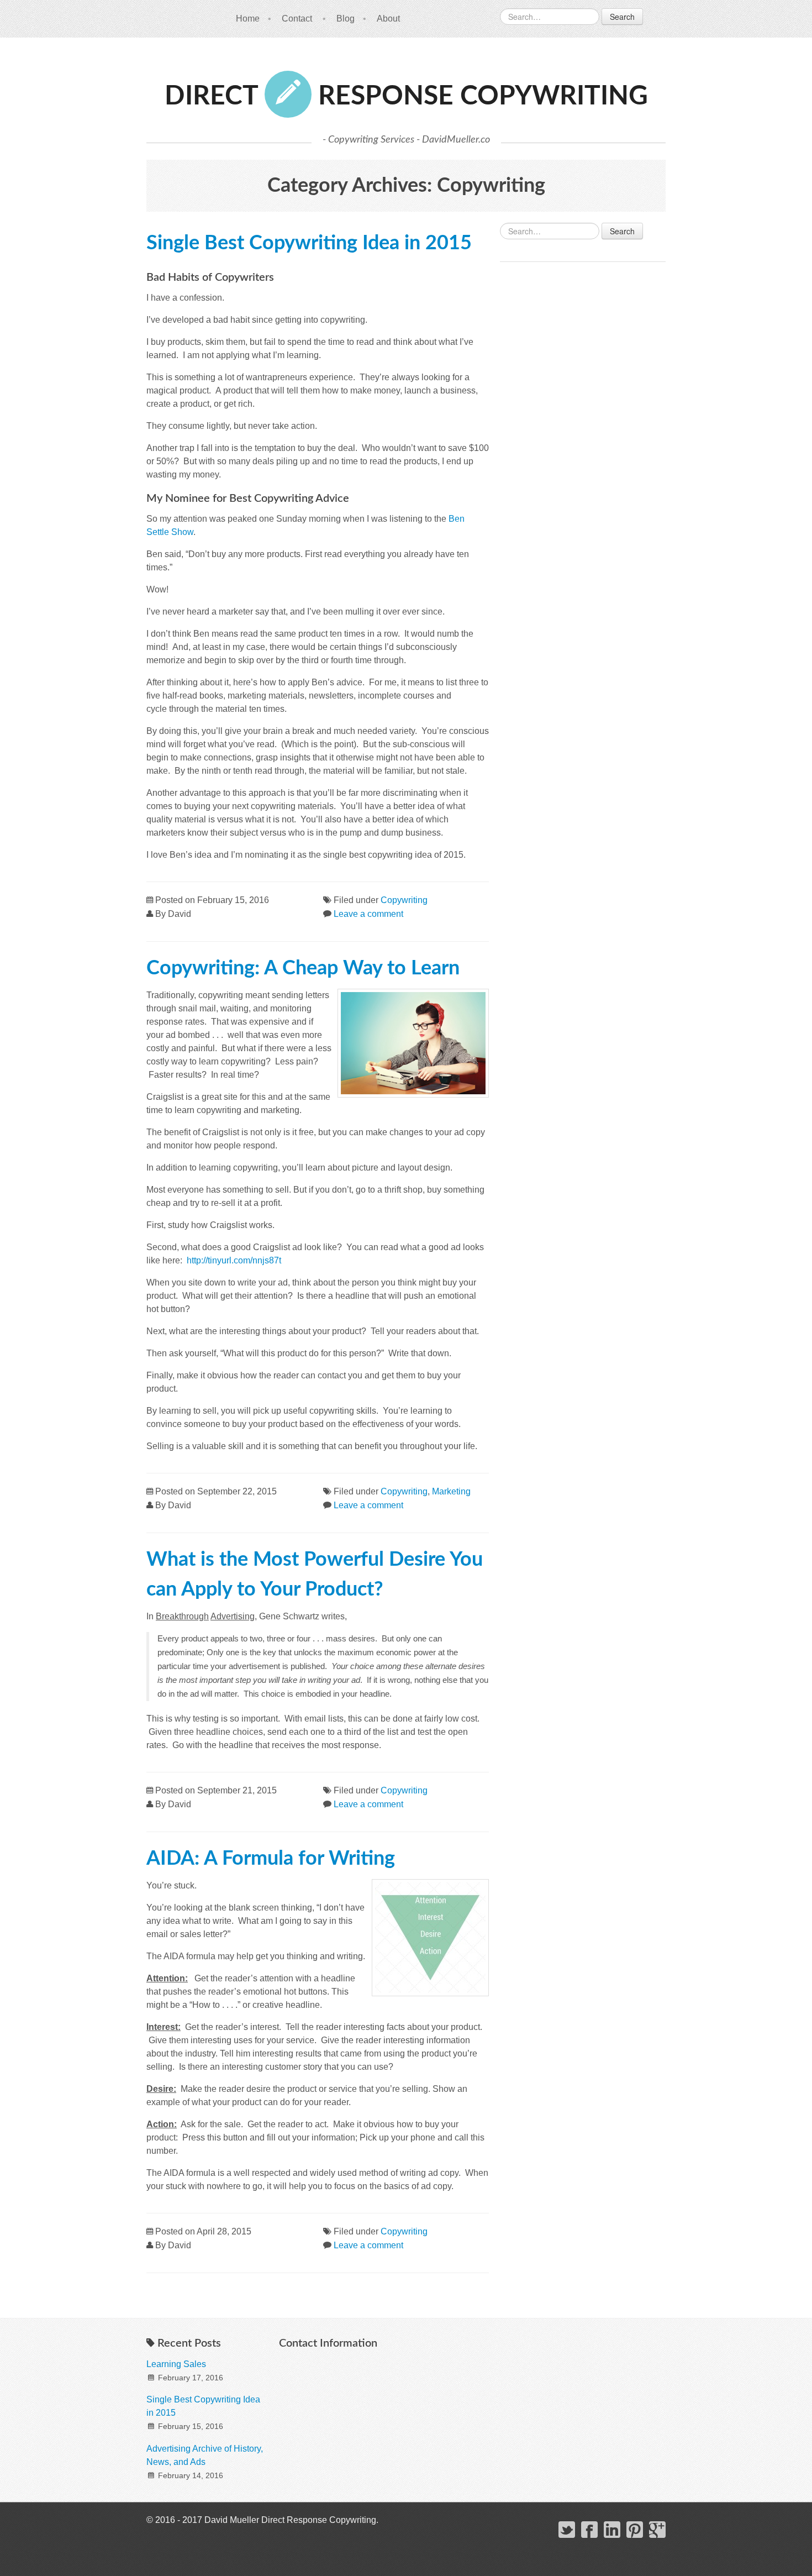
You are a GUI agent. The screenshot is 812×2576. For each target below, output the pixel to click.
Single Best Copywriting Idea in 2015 (309, 243)
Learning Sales (176, 2364)
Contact (297, 19)
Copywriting (404, 900)
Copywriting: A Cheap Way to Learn (303, 968)
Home (248, 19)
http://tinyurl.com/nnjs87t (234, 1260)
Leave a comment (368, 914)
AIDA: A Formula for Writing (271, 1859)
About (388, 19)
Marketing (451, 1491)
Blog (346, 19)
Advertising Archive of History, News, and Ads (205, 2455)
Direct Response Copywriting (406, 96)
